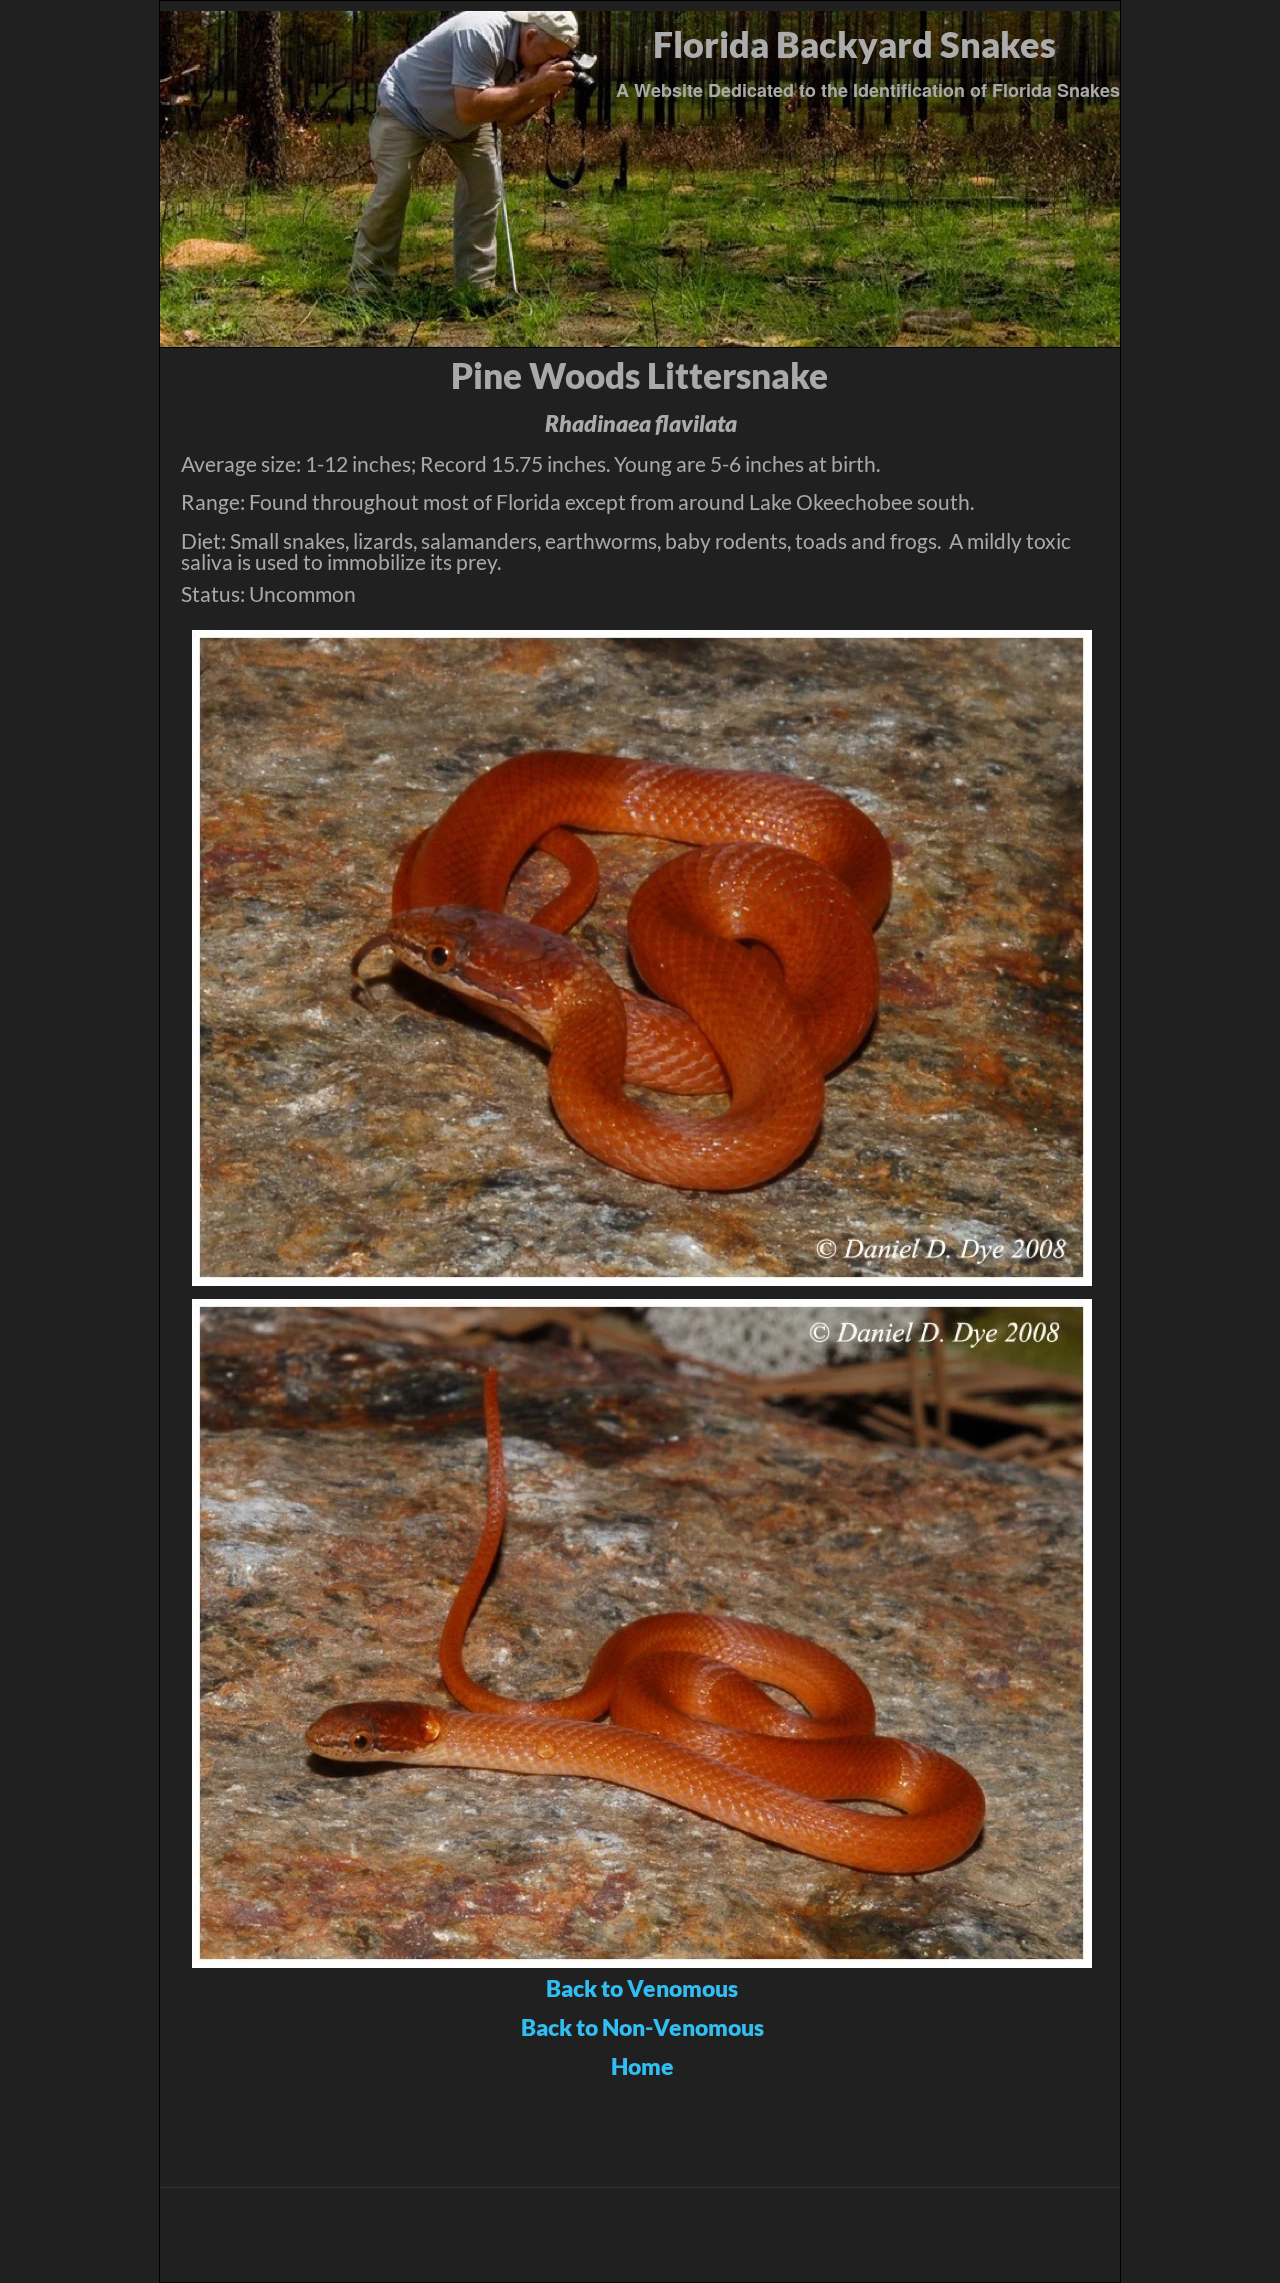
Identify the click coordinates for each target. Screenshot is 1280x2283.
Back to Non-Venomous (642, 2027)
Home (642, 2066)
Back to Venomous (642, 1988)
